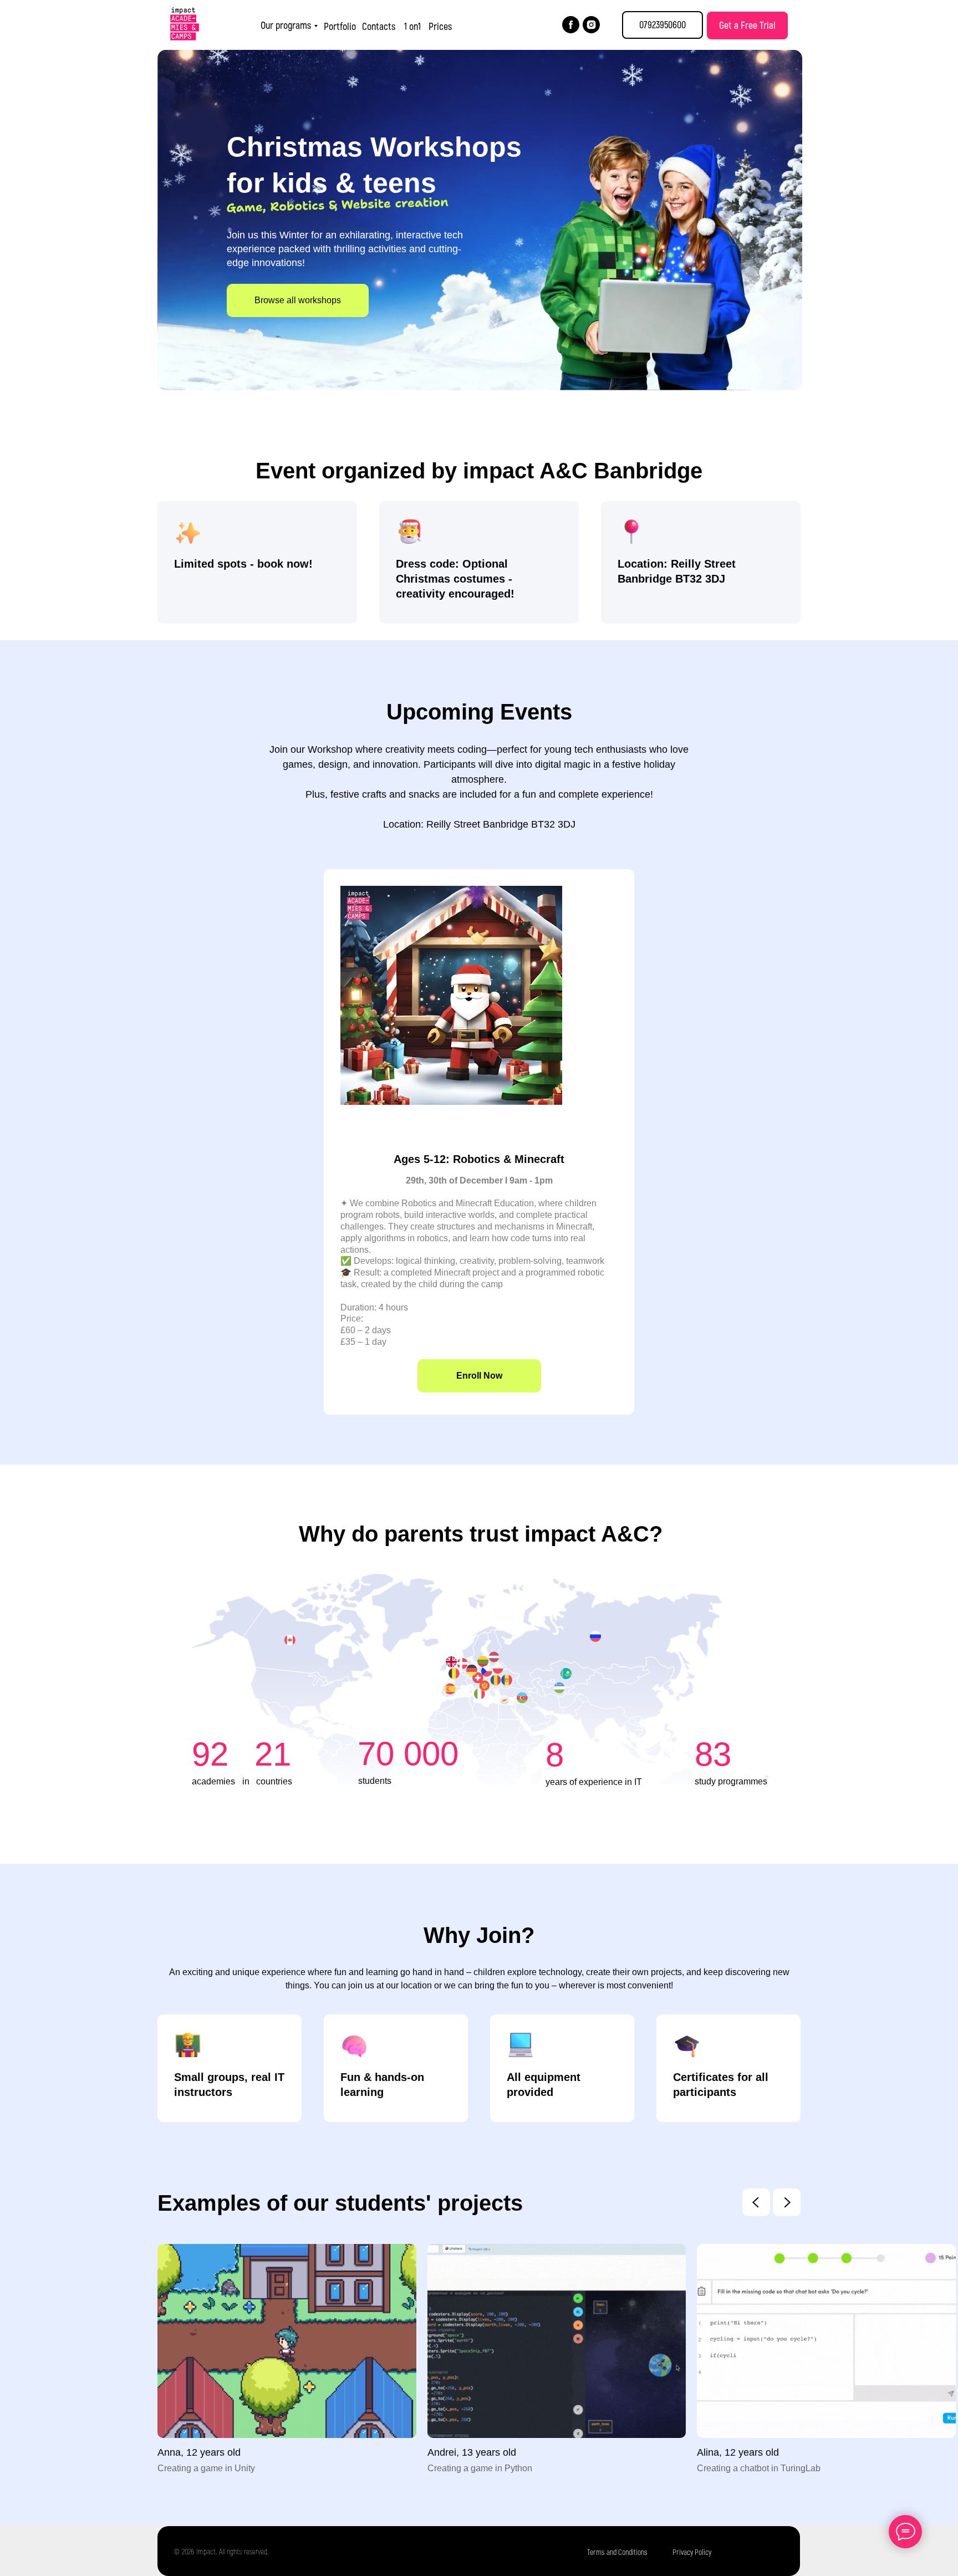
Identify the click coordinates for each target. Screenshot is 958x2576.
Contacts (379, 26)
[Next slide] (787, 2202)
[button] (747, 25)
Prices (440, 26)
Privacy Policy (692, 2552)
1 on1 (412, 26)
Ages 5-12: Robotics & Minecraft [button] (479, 1159)
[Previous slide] (756, 2202)
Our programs (286, 25)
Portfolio (340, 26)
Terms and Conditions (617, 2552)
